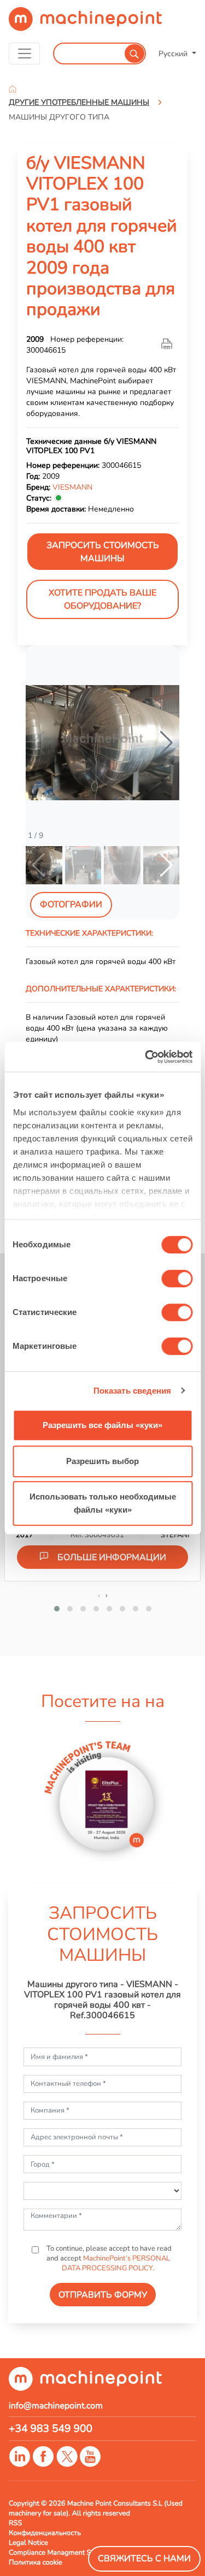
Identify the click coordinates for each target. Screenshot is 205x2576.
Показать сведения (133, 1391)
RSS (15, 2523)
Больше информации (112, 1557)
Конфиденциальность (45, 2533)
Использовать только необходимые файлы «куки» (103, 1503)
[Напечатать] (168, 344)
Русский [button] (174, 53)
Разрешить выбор (102, 1461)
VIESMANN (72, 487)
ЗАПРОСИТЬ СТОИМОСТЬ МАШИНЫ (103, 552)
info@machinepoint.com (56, 2406)
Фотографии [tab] (71, 905)
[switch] (177, 1278)
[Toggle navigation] (24, 53)
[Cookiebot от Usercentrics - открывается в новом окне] (146, 1057)
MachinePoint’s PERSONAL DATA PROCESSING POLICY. (116, 2263)
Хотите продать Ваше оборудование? (102, 599)
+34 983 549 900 (51, 2429)
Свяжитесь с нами (144, 2559)
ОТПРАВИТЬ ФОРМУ (103, 2295)
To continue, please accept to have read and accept (108, 2258)
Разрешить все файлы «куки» (102, 1425)
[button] (166, 743)
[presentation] (99, 1595)
